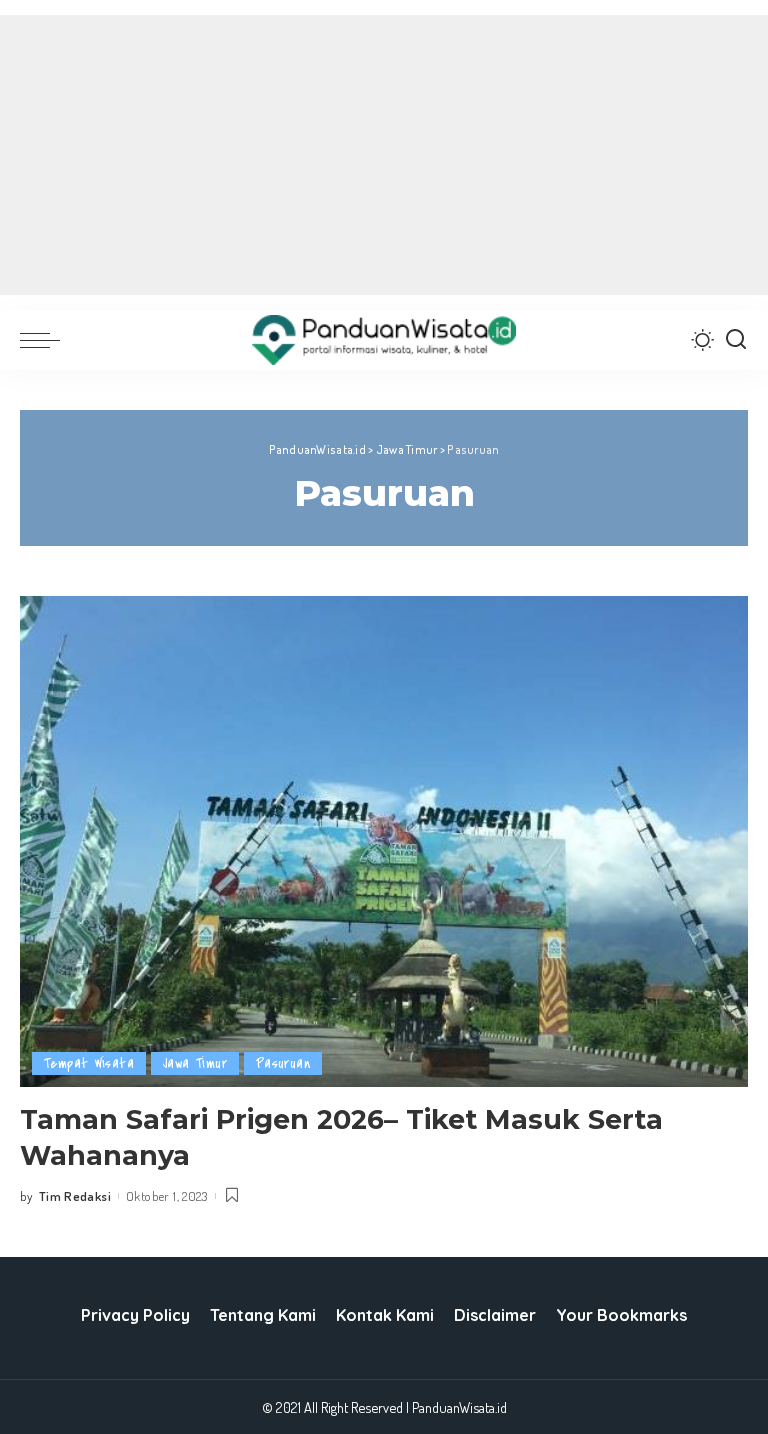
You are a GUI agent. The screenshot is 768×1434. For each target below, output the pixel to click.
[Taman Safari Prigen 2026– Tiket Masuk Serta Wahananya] (384, 842)
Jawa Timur (195, 1063)
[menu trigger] (45, 340)
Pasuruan (283, 1063)
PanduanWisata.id (459, 1407)
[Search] (736, 340)
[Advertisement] (384, 155)
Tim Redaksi (75, 1196)
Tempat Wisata (89, 1063)
